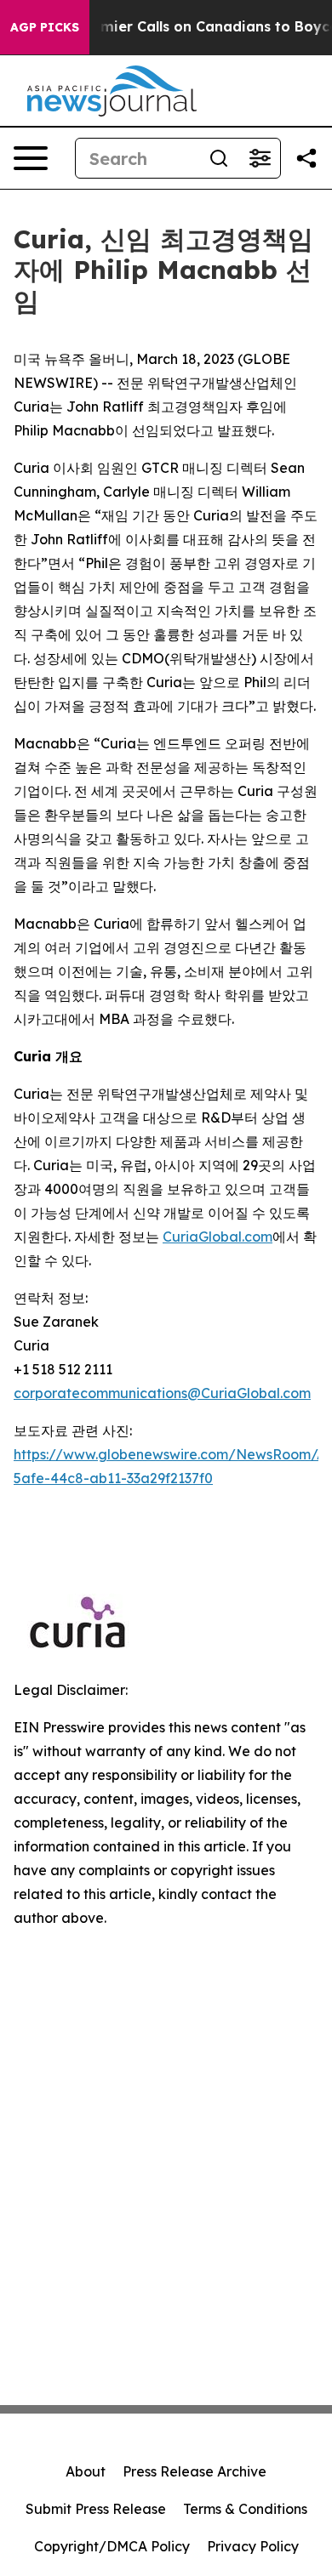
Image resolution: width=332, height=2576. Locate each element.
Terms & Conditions (245, 2509)
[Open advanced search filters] (260, 158)
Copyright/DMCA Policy (112, 2546)
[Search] (219, 158)
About (86, 2471)
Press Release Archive (195, 2471)
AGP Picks (45, 27)
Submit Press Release (96, 2509)
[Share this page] (306, 158)
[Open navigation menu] (31, 158)
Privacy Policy (253, 2546)
